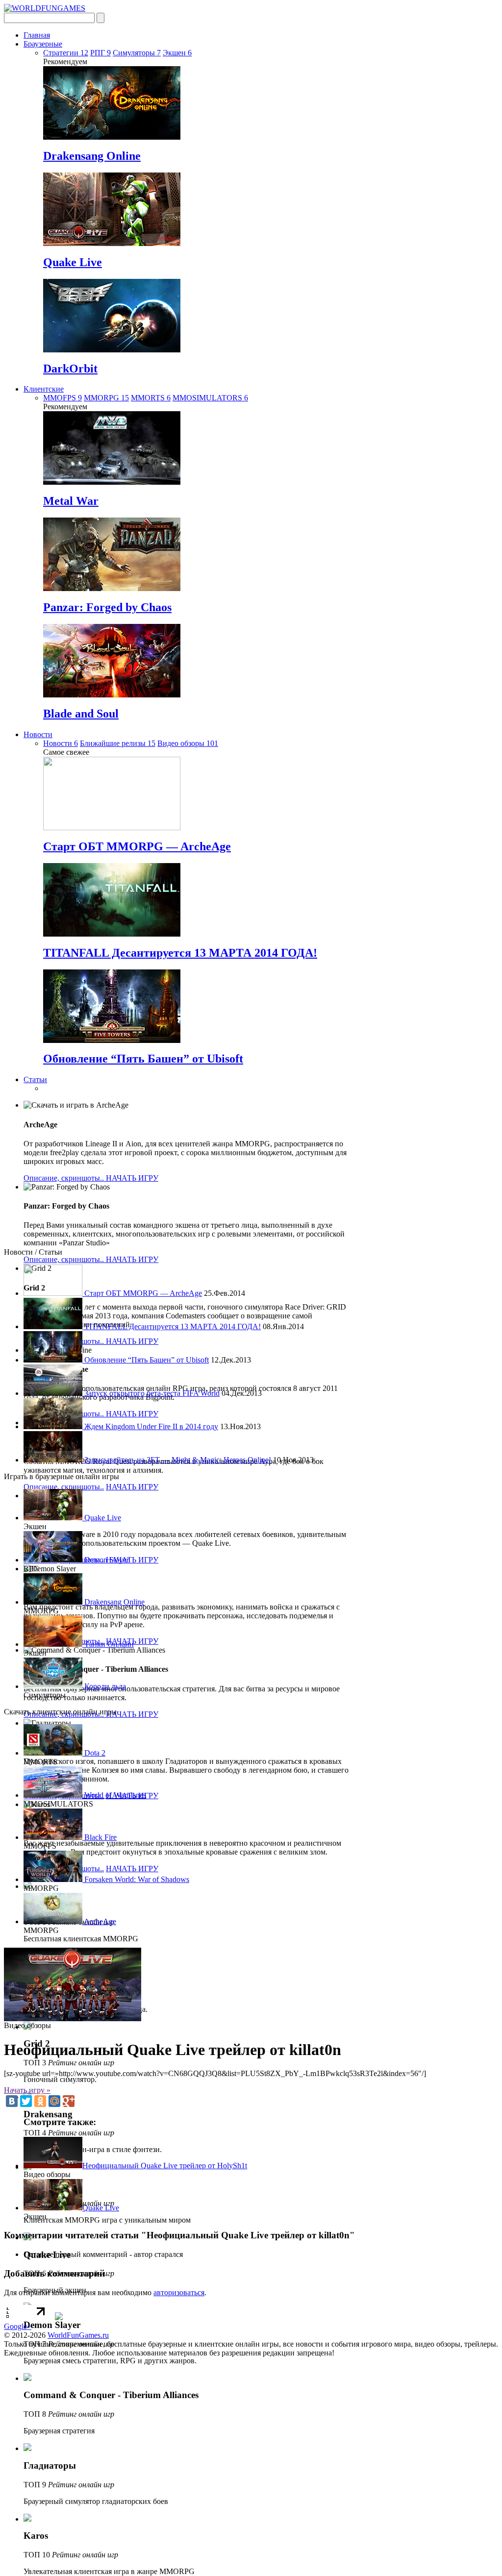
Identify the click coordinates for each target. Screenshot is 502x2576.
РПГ (100, 53)
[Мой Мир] (54, 2101)
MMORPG (106, 398)
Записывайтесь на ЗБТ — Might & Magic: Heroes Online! (177, 1460)
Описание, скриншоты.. (65, 1178)
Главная (37, 35)
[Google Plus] (69, 2101)
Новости (38, 734)
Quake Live (73, 262)
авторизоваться (179, 2292)
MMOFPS (63, 398)
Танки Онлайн (108, 1644)
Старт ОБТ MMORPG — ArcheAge (137, 846)
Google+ (18, 2326)
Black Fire (100, 1837)
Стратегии (66, 53)
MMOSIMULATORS (210, 398)
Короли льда (104, 1686)
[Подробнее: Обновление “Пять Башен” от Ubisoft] (112, 1040)
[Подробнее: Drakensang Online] (112, 137)
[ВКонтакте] (12, 2101)
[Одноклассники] (40, 2101)
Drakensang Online (92, 156)
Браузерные (43, 44)
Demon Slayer (106, 1560)
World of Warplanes (114, 1795)
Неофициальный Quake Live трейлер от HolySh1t (165, 2166)
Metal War (71, 501)
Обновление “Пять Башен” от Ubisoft (143, 1059)
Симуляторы (137, 53)
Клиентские (44, 389)
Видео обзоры (188, 743)
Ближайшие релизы (118, 743)
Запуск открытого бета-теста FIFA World (151, 1393)
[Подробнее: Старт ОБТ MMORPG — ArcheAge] (112, 828)
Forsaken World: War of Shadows (136, 1879)
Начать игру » (27, 2090)
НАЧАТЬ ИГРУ (132, 1178)
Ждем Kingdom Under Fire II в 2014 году (150, 1426)
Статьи (35, 1079)
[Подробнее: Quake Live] (112, 243)
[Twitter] (26, 2101)
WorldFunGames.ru (78, 2335)
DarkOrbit (70, 369)
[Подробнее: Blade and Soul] (112, 695)
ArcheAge (99, 1921)
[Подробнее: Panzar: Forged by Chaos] (112, 588)
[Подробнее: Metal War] (112, 482)
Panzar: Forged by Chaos (107, 607)
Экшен (177, 53)
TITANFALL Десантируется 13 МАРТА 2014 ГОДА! (180, 953)
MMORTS (151, 398)
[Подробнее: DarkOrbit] (112, 350)
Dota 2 (94, 1753)
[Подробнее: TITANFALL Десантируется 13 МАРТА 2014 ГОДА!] (112, 934)
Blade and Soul (81, 714)
